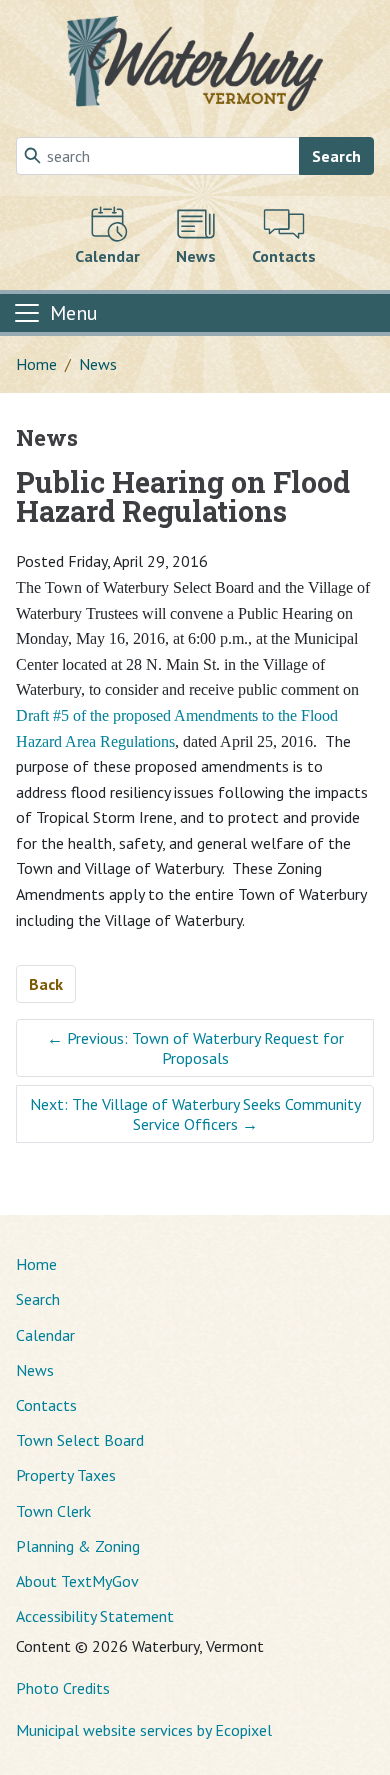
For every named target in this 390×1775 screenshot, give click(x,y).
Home (36, 364)
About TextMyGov (77, 1581)
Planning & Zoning (78, 1546)
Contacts (46, 1405)
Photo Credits (63, 1688)
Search (336, 156)
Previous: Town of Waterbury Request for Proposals (195, 1048)
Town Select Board (80, 1440)
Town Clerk (53, 1511)
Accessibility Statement (95, 1616)
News (98, 364)
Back (46, 984)
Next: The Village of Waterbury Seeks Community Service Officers (195, 1114)
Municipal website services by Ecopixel (144, 1730)
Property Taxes (66, 1475)
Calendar (45, 1335)
